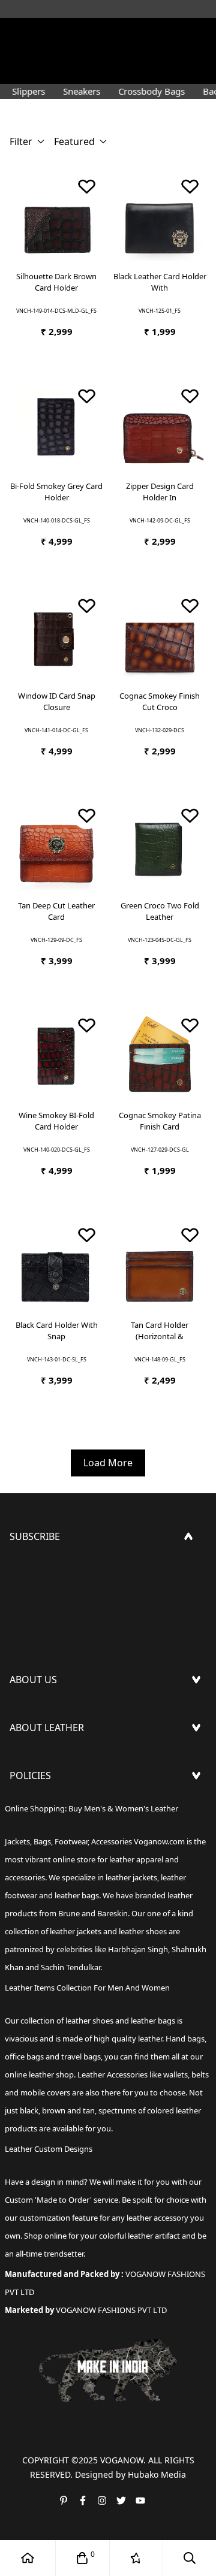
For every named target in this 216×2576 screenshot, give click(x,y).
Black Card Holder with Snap (57, 1331)
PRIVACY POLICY (46, 1885)
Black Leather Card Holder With (160, 282)
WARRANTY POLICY (52, 1865)
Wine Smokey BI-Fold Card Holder (56, 1121)
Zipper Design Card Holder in (160, 492)
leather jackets (76, 1931)
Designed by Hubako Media (130, 2474)
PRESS (24, 1712)
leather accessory (157, 2218)
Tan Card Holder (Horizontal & (160, 1331)
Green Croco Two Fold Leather (160, 911)
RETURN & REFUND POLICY (71, 1827)
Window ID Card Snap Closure (57, 702)
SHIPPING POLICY (50, 1808)
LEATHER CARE (42, 1760)
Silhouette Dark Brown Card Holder (56, 282)
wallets (175, 2074)
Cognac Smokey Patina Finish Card (160, 1121)
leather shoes (89, 2021)
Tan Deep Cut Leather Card (56, 911)
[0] (82, 2558)
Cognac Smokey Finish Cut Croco (160, 702)
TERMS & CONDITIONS (61, 1846)
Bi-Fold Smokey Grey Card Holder (56, 492)
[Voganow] (108, 33)
